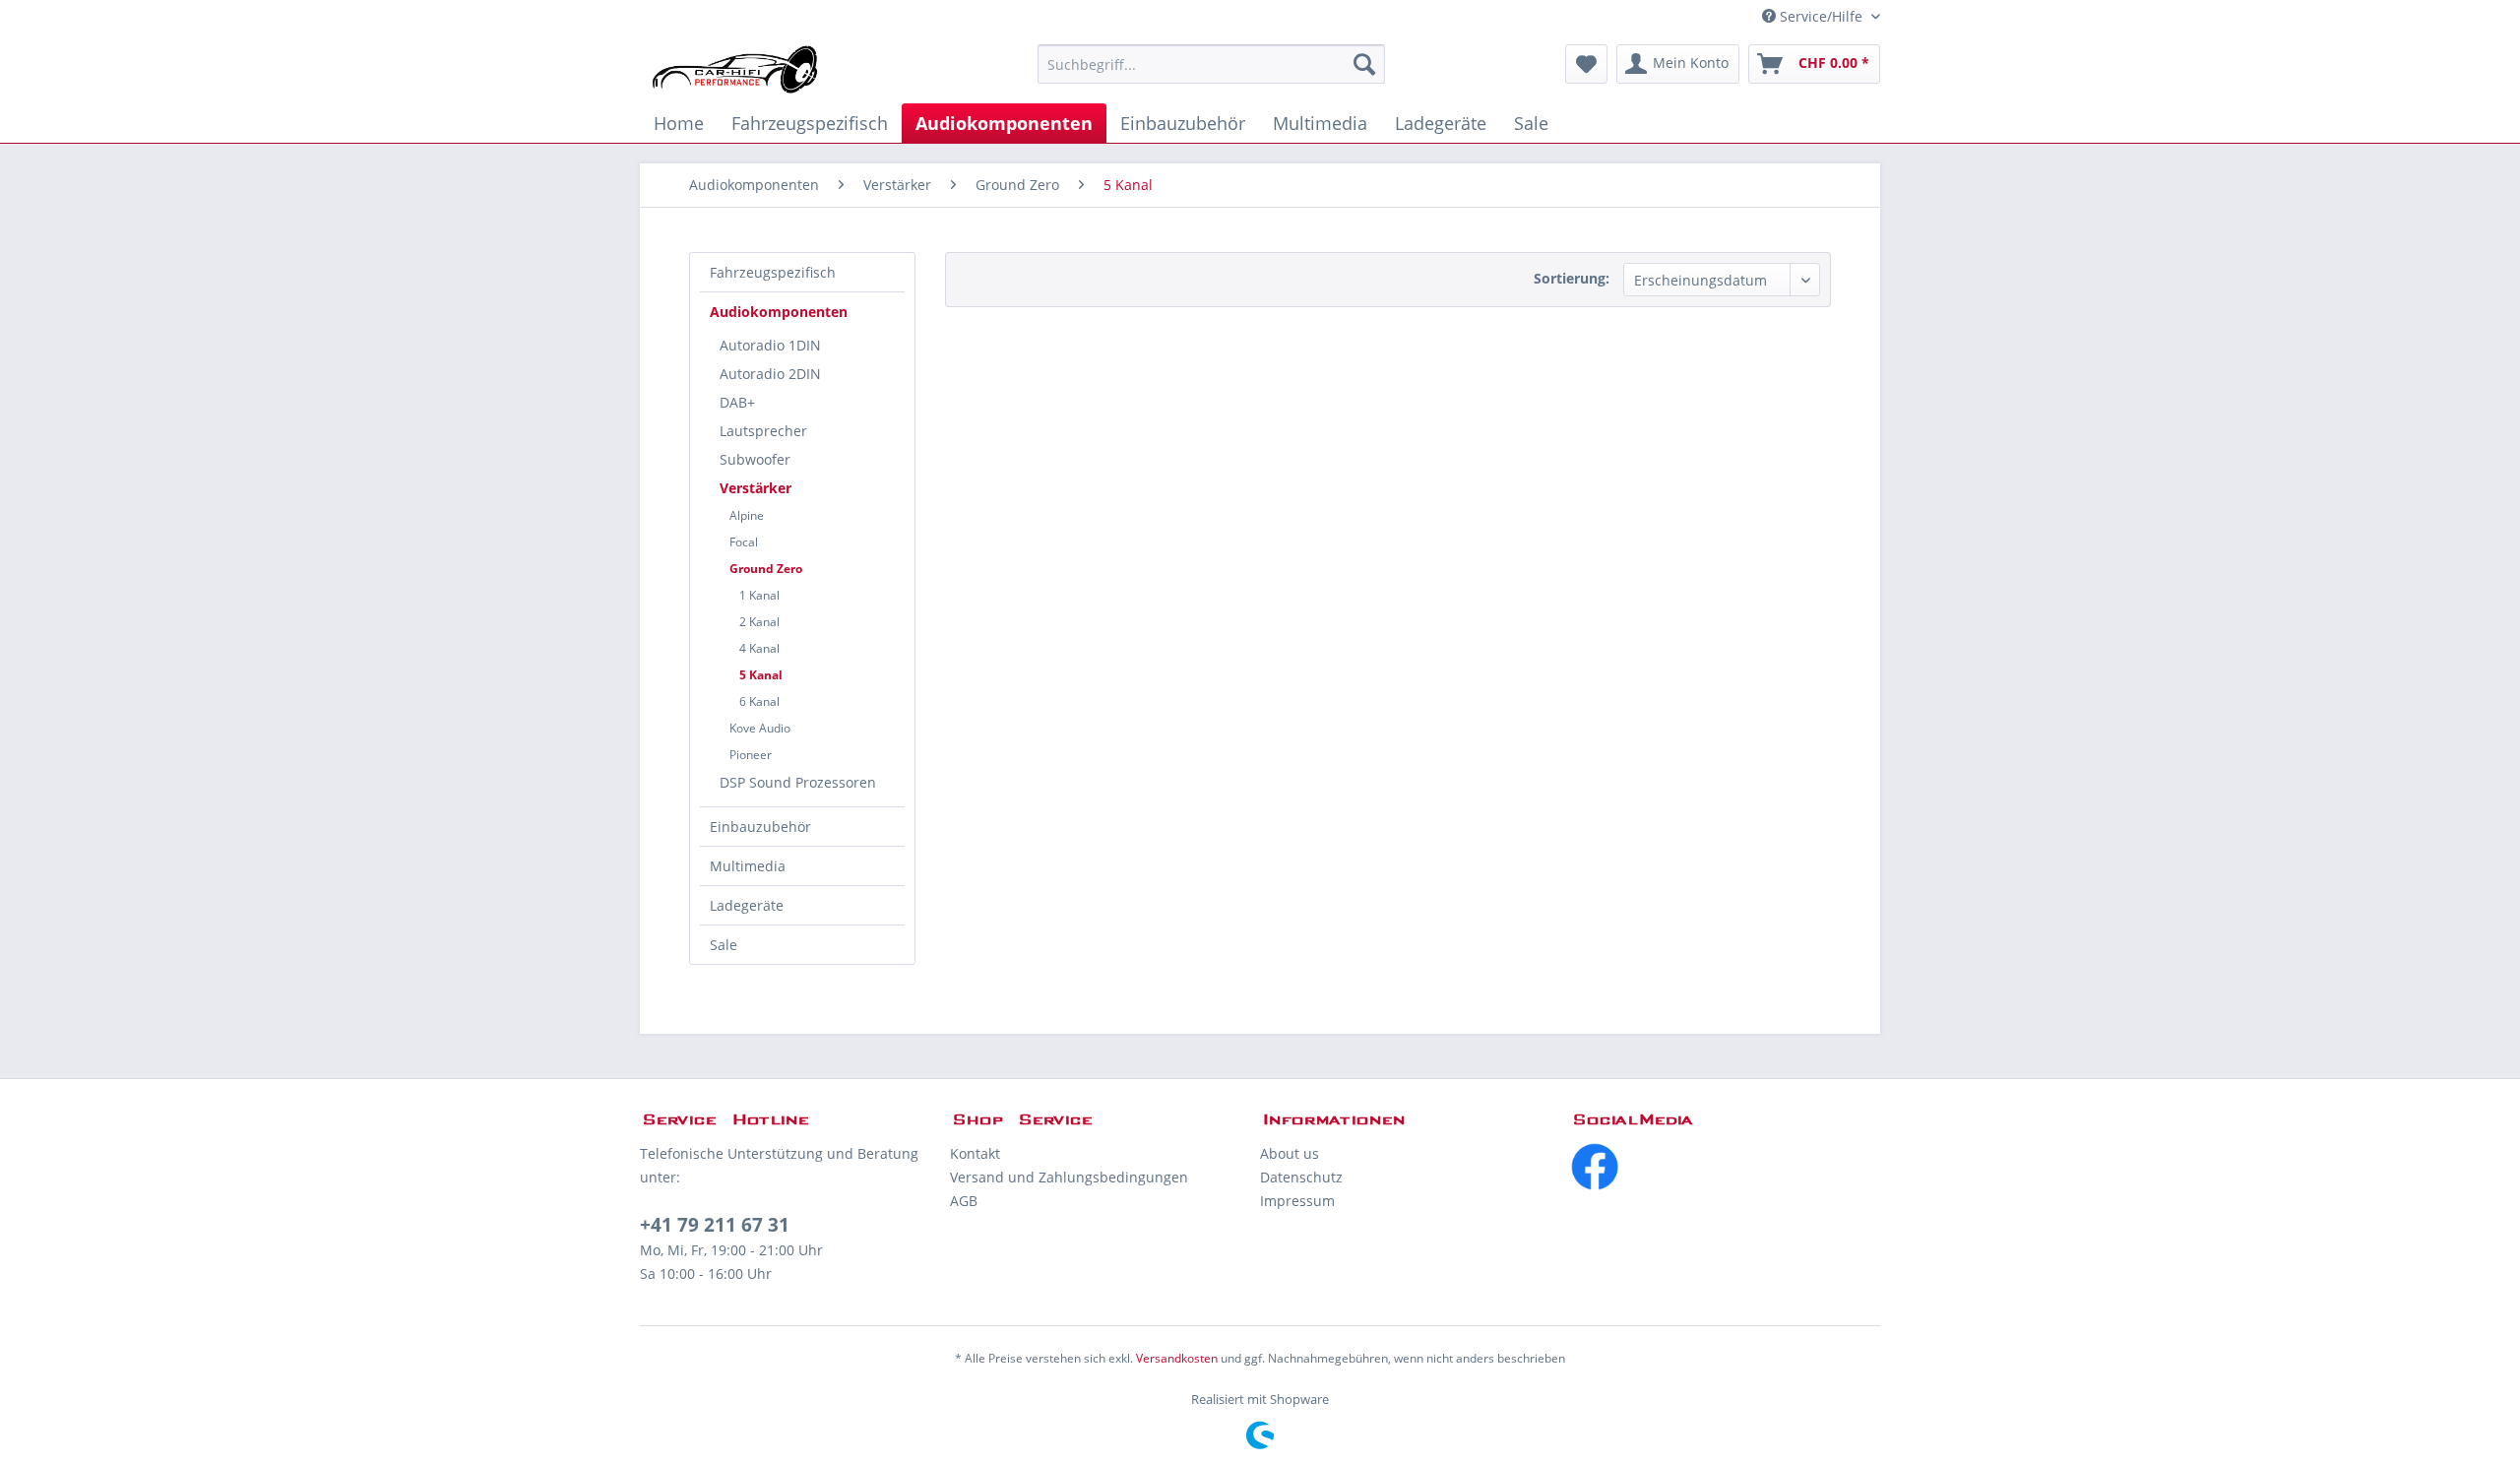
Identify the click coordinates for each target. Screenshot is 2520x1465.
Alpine (747, 515)
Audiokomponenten (779, 312)
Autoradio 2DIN (770, 374)
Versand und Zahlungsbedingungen (1069, 1177)
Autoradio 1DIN (770, 345)
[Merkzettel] (1586, 64)
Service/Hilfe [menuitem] (1821, 16)
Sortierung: (1572, 278)
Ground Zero (766, 569)
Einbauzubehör (760, 827)
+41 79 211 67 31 (715, 1225)
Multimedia (748, 866)
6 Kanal (759, 701)
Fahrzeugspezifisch (773, 272)
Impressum (1297, 1201)
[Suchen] (1364, 64)
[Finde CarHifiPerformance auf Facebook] (1725, 1167)
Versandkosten (1177, 1358)
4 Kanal (759, 648)
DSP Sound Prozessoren (798, 782)
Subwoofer (755, 459)
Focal (744, 542)
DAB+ (737, 402)
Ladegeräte (747, 905)
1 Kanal (759, 595)
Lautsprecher (763, 431)
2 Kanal (759, 622)
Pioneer (751, 755)
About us (1290, 1153)
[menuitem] (1211, 64)
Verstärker (756, 488)
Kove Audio (760, 728)
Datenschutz (1301, 1177)
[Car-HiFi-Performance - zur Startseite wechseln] (736, 69)
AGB (964, 1201)
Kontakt (975, 1153)
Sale (724, 945)
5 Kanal (761, 675)
